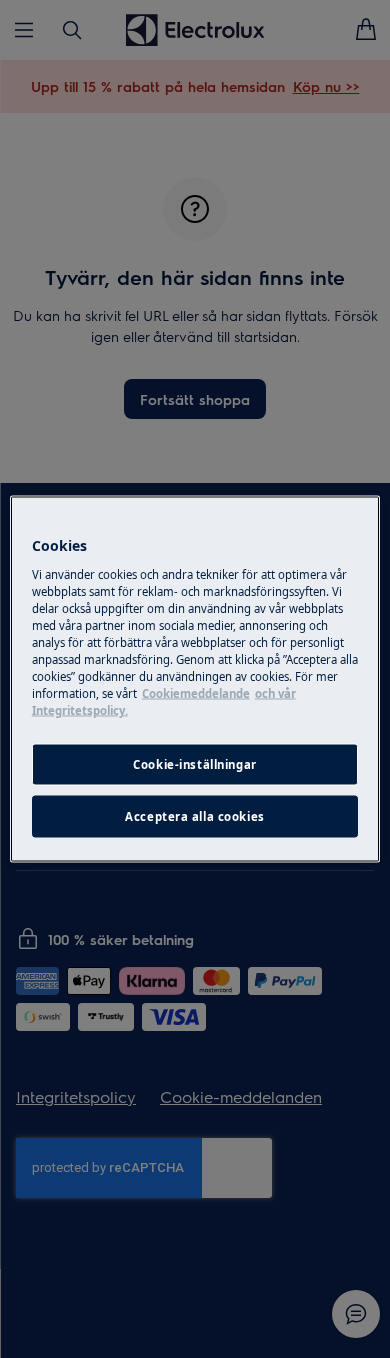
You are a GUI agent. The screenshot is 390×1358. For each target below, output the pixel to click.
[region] (195, 679)
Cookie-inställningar (194, 764)
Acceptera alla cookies (195, 816)
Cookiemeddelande (196, 693)
